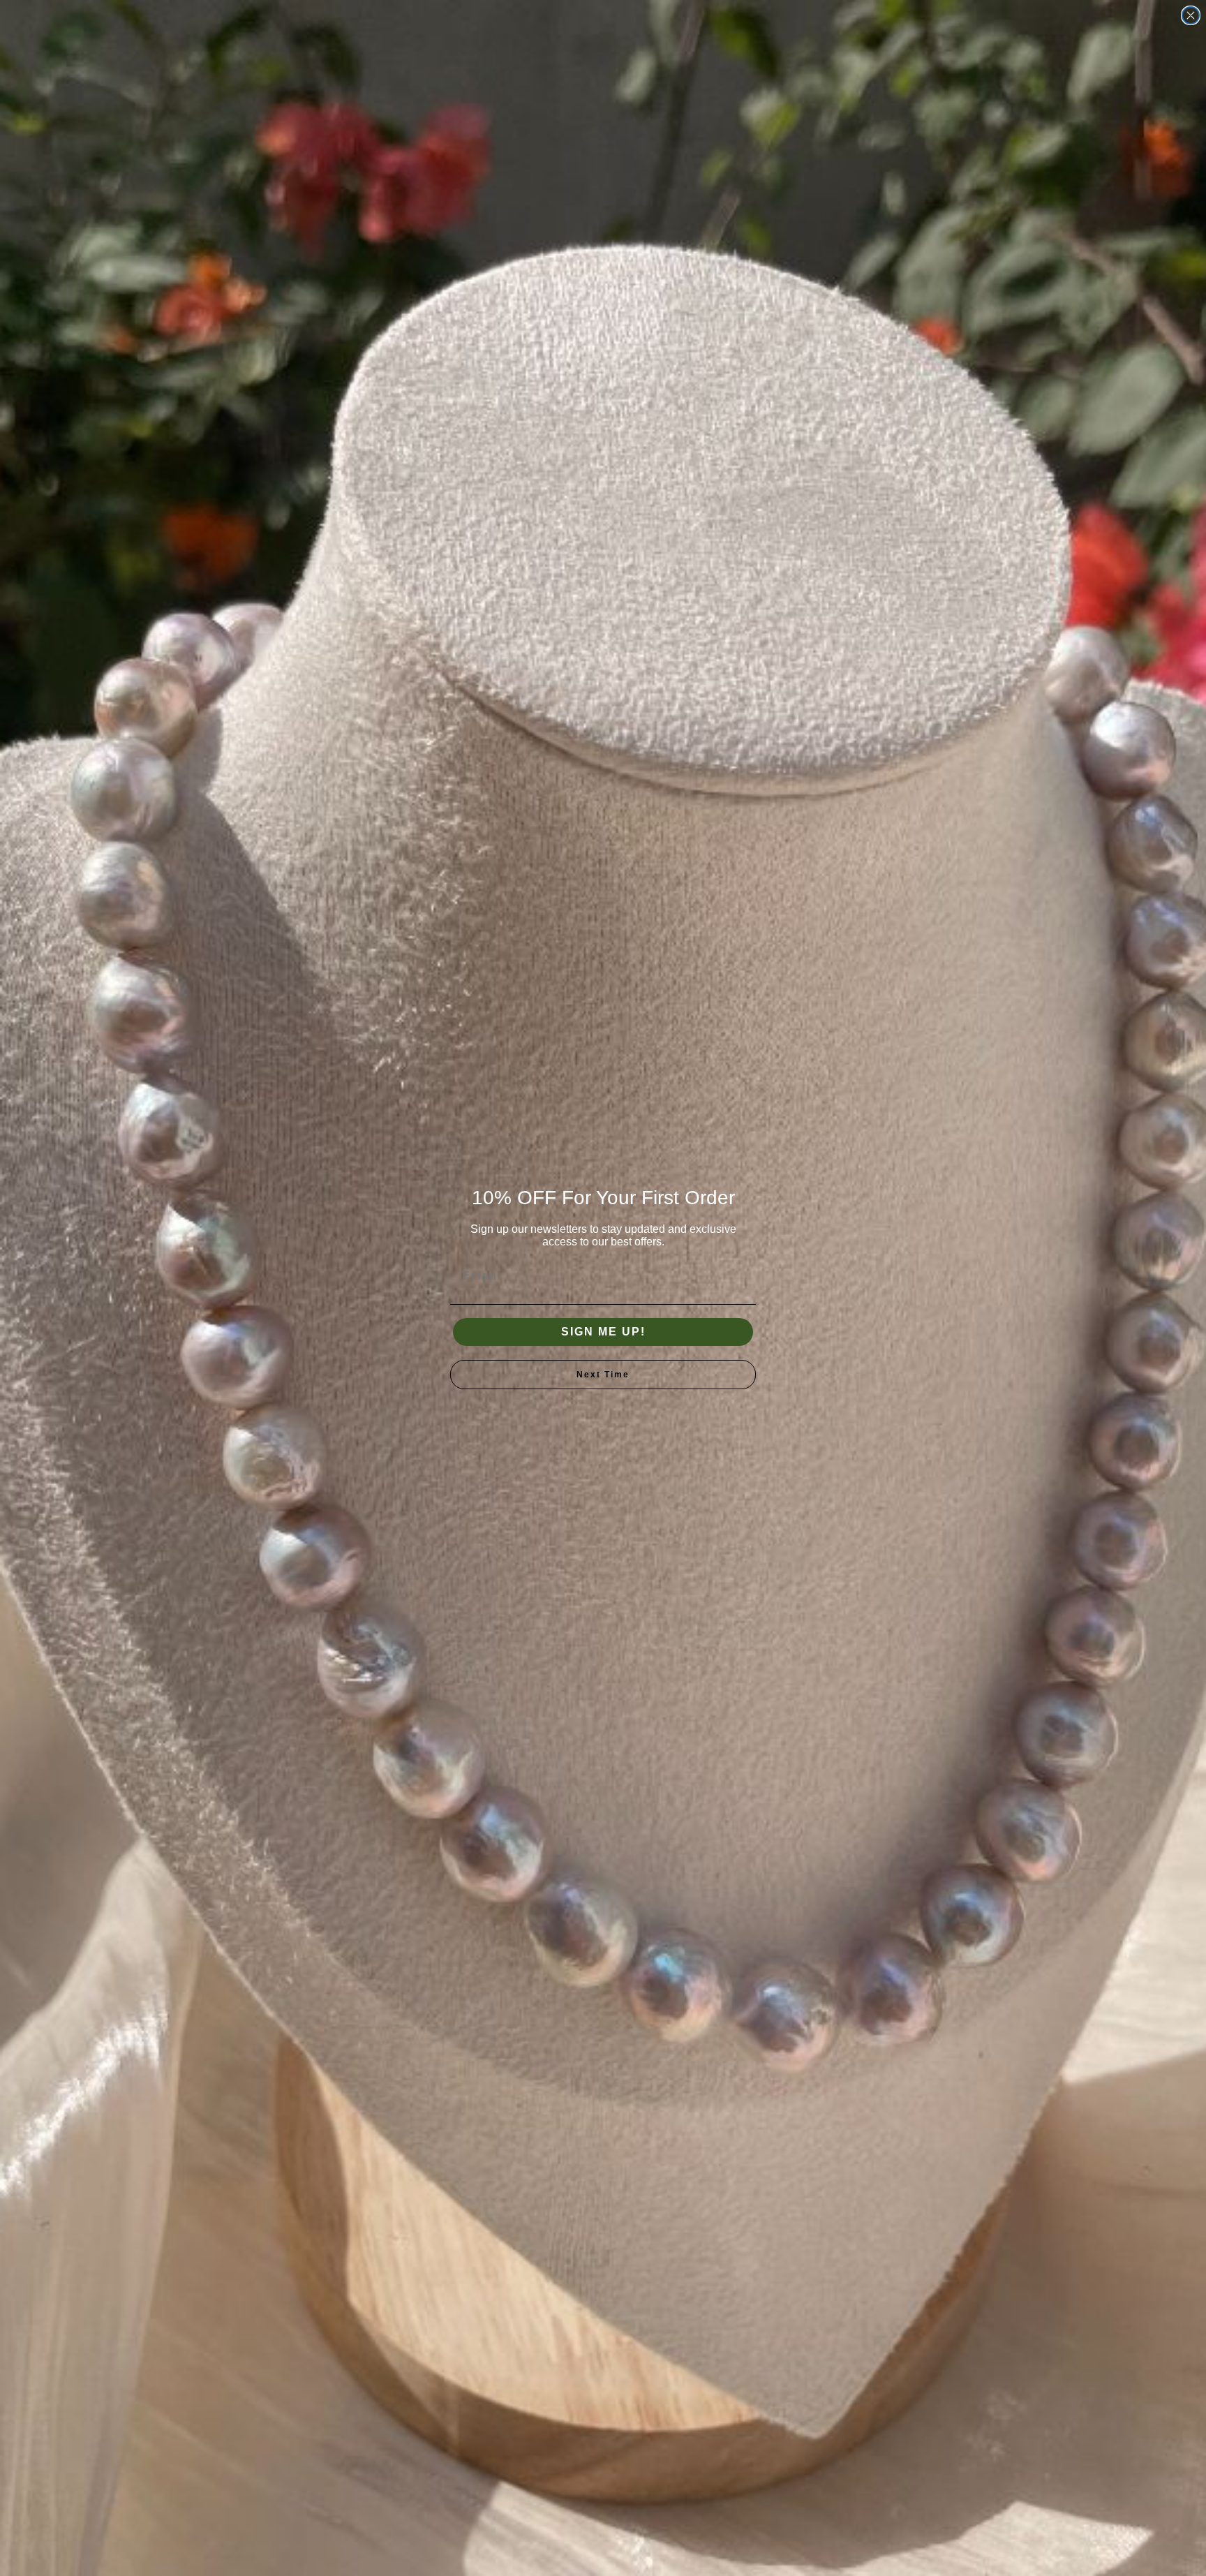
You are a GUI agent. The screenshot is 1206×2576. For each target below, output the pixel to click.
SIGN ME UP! (603, 1332)
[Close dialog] (1191, 15)
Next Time (603, 1375)
